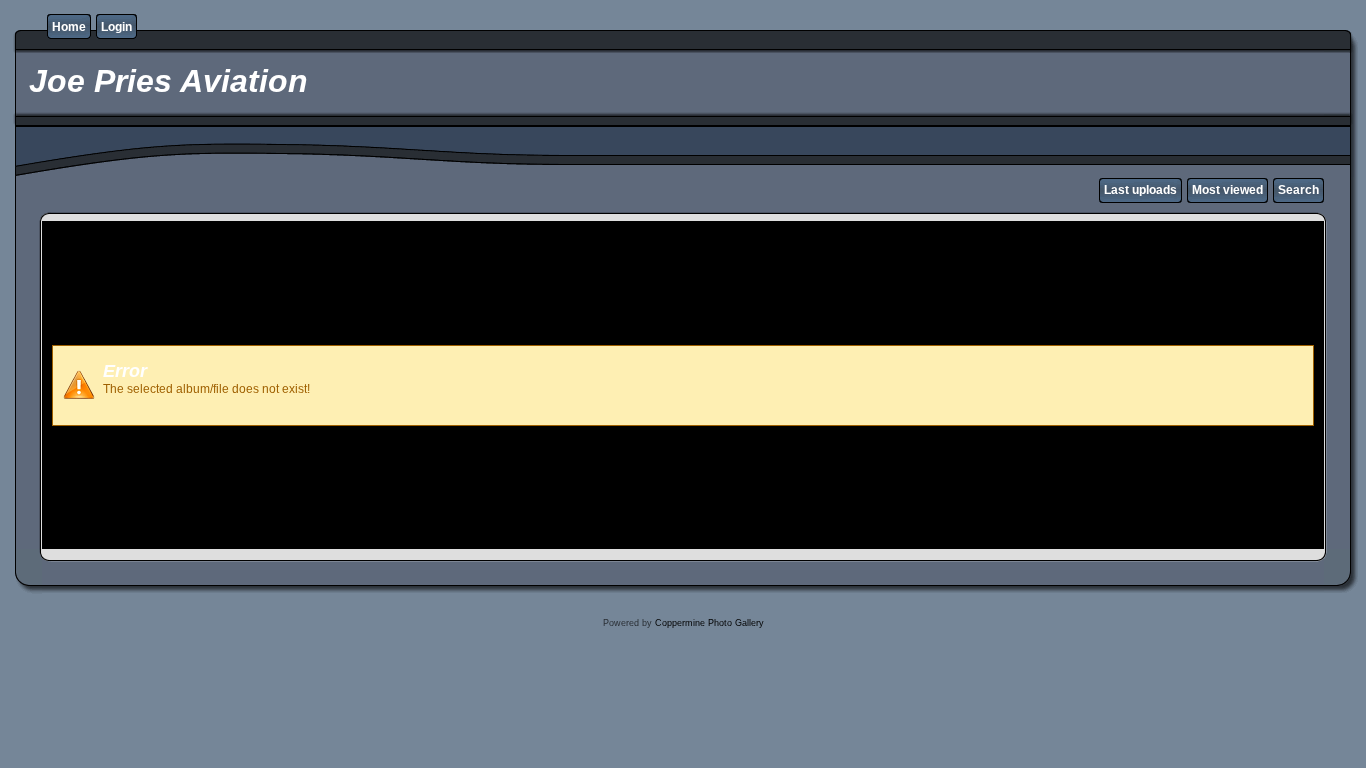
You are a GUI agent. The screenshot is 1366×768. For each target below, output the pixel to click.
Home (69, 27)
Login (116, 27)
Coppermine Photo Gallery (709, 623)
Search (1298, 190)
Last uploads (1140, 190)
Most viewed (1227, 190)
